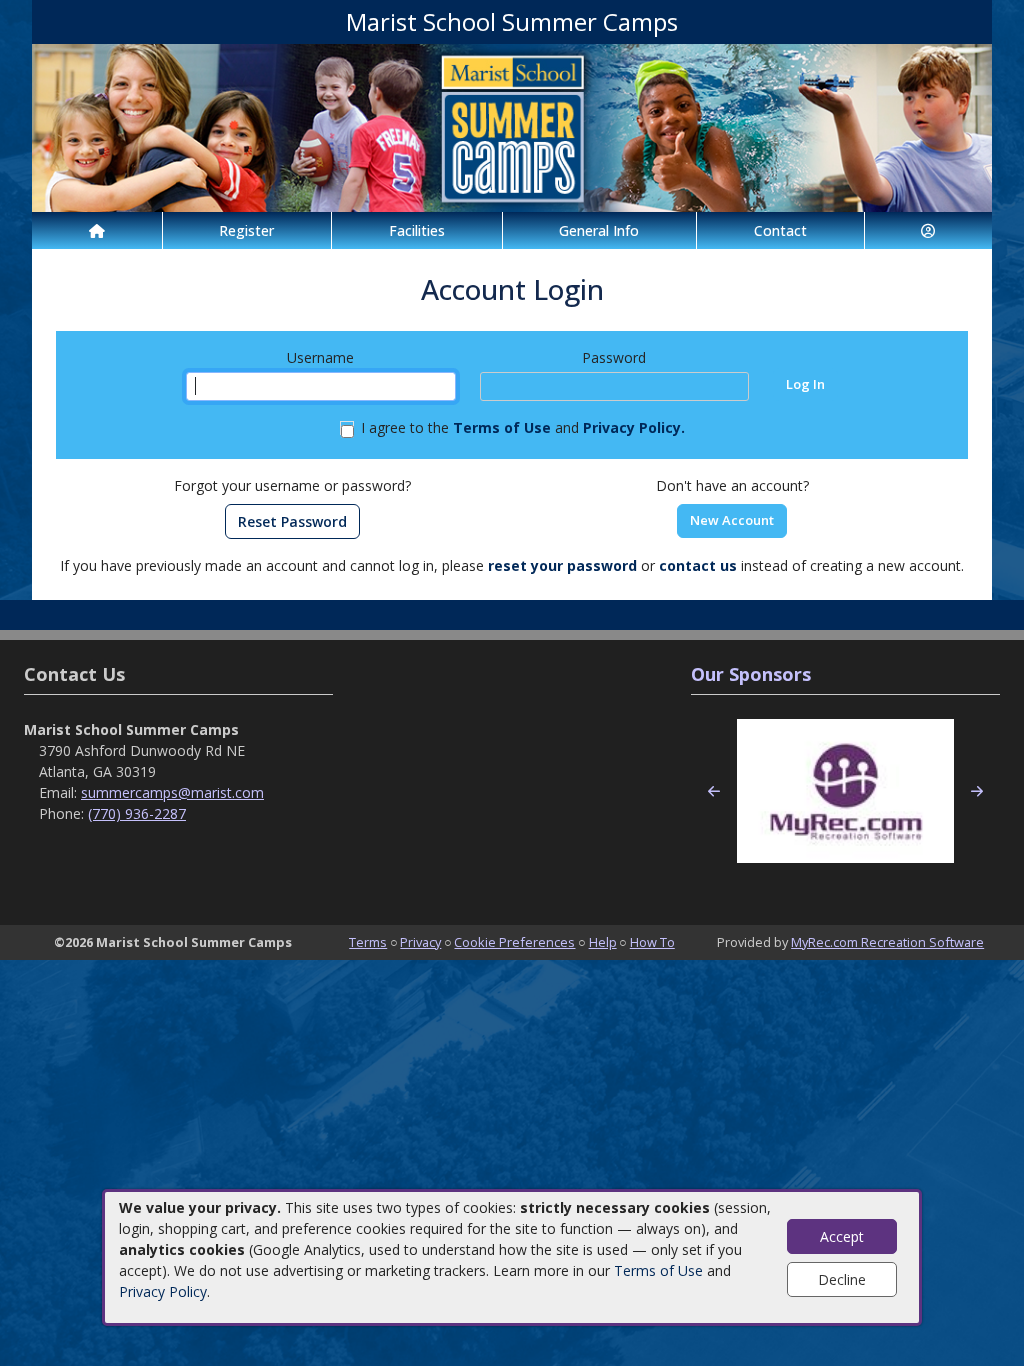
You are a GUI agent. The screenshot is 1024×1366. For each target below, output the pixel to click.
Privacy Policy (163, 1291)
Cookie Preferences (514, 942)
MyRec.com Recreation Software (887, 942)
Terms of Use (658, 1270)
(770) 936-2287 (137, 813)
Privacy (420, 942)
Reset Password (292, 521)
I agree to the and (523, 427)
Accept (842, 1236)
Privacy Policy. (634, 427)
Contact (780, 230)
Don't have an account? (732, 485)
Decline (842, 1279)
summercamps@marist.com (172, 792)
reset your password (562, 565)
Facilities (417, 230)
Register (246, 230)
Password (614, 357)
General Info (599, 230)
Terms (368, 942)
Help (603, 942)
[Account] (929, 230)
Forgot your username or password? (292, 485)
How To (652, 942)
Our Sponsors (751, 674)
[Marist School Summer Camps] (512, 126)
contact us (698, 565)
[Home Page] (97, 230)
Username (320, 357)
